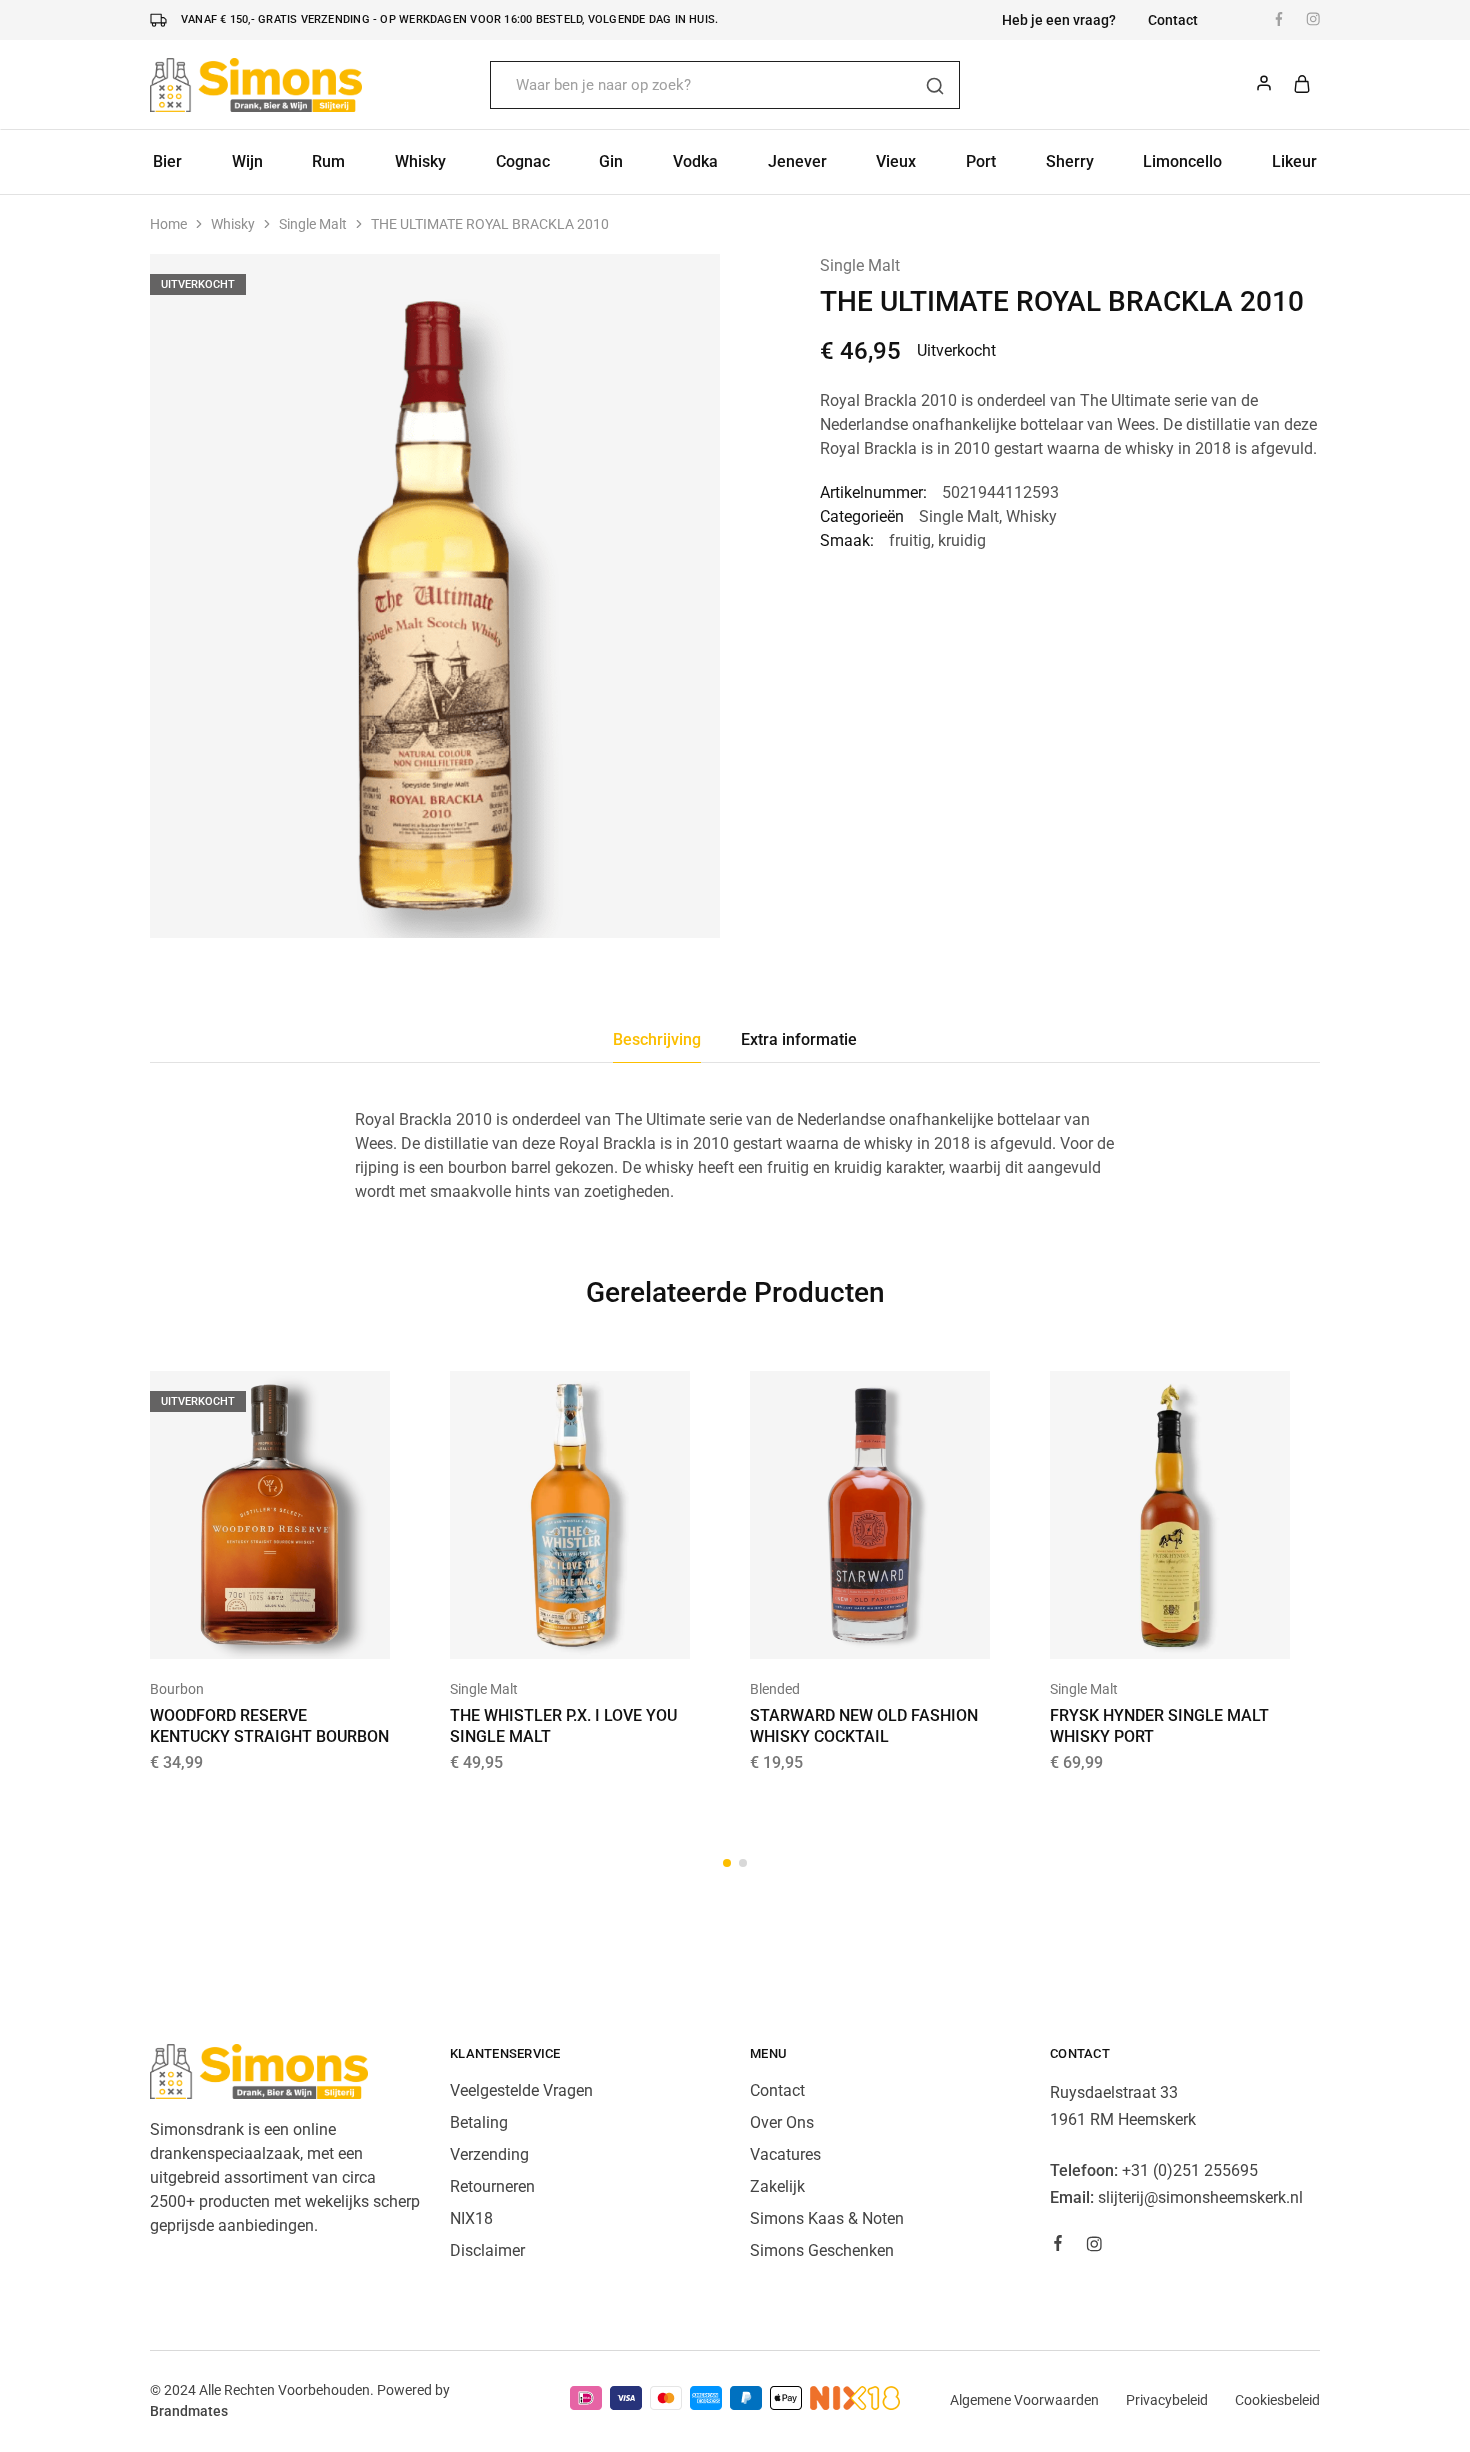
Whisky (233, 224)
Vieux (896, 161)
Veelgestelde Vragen (521, 2090)
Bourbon (177, 1689)
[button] (545, 1629)
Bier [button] (167, 161)
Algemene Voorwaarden (1024, 2400)
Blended (775, 1689)
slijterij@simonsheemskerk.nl (1200, 2197)
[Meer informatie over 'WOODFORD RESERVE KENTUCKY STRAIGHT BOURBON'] (245, 1629)
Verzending (489, 2154)
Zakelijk (777, 2186)
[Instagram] (1094, 2247)
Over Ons (782, 2122)
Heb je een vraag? (1059, 20)
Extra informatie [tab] (799, 1039)
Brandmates (189, 2411)
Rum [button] (328, 161)
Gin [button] (611, 161)
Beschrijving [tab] (657, 1039)
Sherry (1070, 161)
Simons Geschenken (822, 2250)
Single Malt (313, 224)
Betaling (479, 2122)
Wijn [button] (247, 161)
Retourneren (492, 2186)
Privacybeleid (1167, 2400)
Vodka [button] (695, 161)
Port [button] (981, 161)
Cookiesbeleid (1277, 2400)
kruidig (962, 540)
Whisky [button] (420, 161)
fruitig (910, 540)
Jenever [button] (797, 161)
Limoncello (1182, 161)
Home (168, 224)
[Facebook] (1058, 2246)
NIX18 (471, 2218)
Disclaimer (487, 2250)
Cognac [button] (523, 161)
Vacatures (785, 2154)
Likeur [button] (1294, 161)
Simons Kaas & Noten (827, 2218)
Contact (1173, 20)
